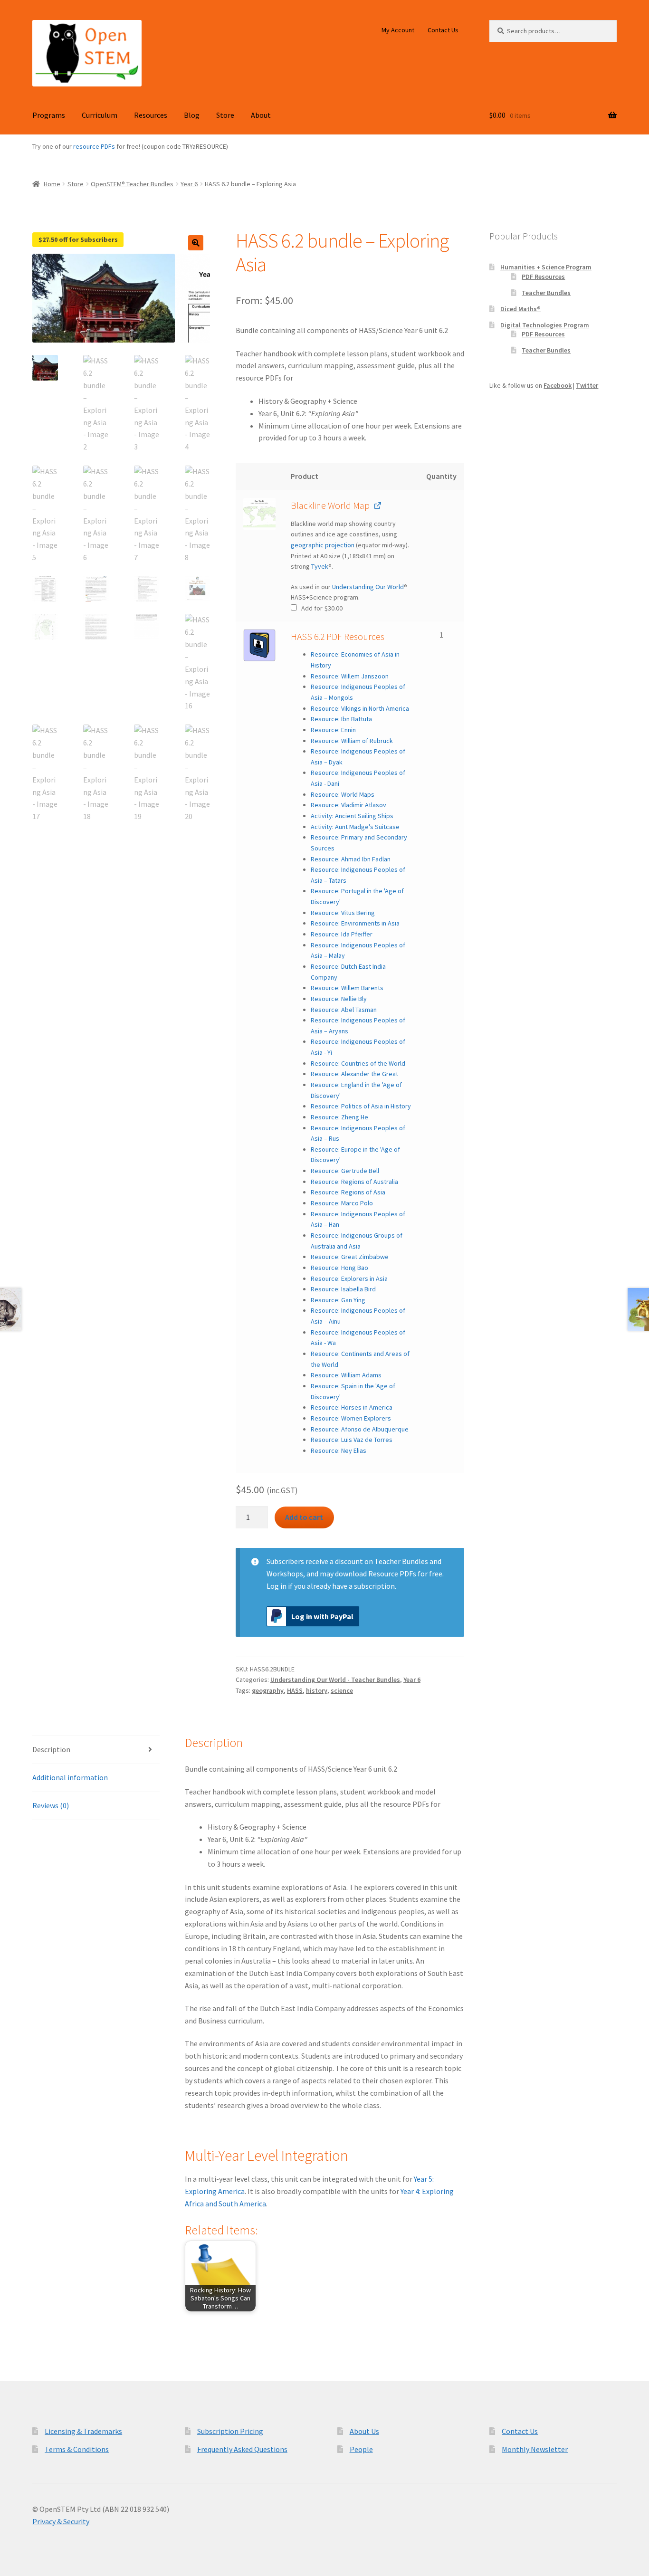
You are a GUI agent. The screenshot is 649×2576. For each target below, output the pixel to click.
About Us (364, 2431)
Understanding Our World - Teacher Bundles (335, 1679)
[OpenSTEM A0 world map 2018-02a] (259, 514)
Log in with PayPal (322, 1616)
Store (225, 115)
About (261, 115)
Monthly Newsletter (535, 2449)
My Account (398, 30)
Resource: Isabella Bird (343, 1289)
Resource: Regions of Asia (348, 1192)
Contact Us (443, 30)
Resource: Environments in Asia (355, 923)
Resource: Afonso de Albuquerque (360, 1429)
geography (268, 1690)
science (342, 1690)
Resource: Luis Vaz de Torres (352, 1440)
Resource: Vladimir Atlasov (348, 805)
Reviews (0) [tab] (51, 1805)
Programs (49, 115)
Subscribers (285, 1561)
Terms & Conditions (77, 2449)
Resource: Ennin (333, 730)
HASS (295, 1690)
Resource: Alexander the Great (354, 1074)
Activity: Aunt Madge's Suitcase (355, 827)
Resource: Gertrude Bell (345, 1171)
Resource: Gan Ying (338, 1300)
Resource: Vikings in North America (360, 708)
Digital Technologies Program (545, 325)
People (361, 2449)
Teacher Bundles (546, 293)
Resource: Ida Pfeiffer (342, 934)
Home (52, 184)
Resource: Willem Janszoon (350, 676)
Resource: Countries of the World (358, 1063)
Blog (192, 115)
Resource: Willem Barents (347, 988)
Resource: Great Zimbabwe (350, 1257)
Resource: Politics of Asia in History (361, 1106)
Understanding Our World (368, 587)
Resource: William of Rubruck (352, 741)
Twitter (587, 385)
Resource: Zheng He (339, 1117)
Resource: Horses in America (352, 1407)
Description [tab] (51, 1749)
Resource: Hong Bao (339, 1268)
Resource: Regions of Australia (354, 1182)
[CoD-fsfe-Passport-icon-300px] (259, 645)
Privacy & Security (61, 2521)
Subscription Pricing (230, 2431)
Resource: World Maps (343, 794)
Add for (321, 608)
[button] (196, 243)
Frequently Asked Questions (242, 2449)
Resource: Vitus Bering (343, 913)
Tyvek (320, 566)
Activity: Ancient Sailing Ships (352, 816)
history (317, 1690)
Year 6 (189, 184)
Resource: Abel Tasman (344, 1010)
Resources (151, 115)
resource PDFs (94, 146)
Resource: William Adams (346, 1375)
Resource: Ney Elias (339, 1450)
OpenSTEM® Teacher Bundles (132, 184)
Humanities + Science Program (546, 267)
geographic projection (323, 545)
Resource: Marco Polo (342, 1203)
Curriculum (100, 115)
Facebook (558, 385)
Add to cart (304, 1517)
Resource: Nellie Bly (339, 999)
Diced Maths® (520, 309)
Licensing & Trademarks (83, 2431)
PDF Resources (543, 277)
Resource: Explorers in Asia (349, 1278)
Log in (277, 1586)
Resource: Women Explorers (351, 1418)
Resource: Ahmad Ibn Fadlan (351, 859)
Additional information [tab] (70, 1777)
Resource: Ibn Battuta (341, 719)
